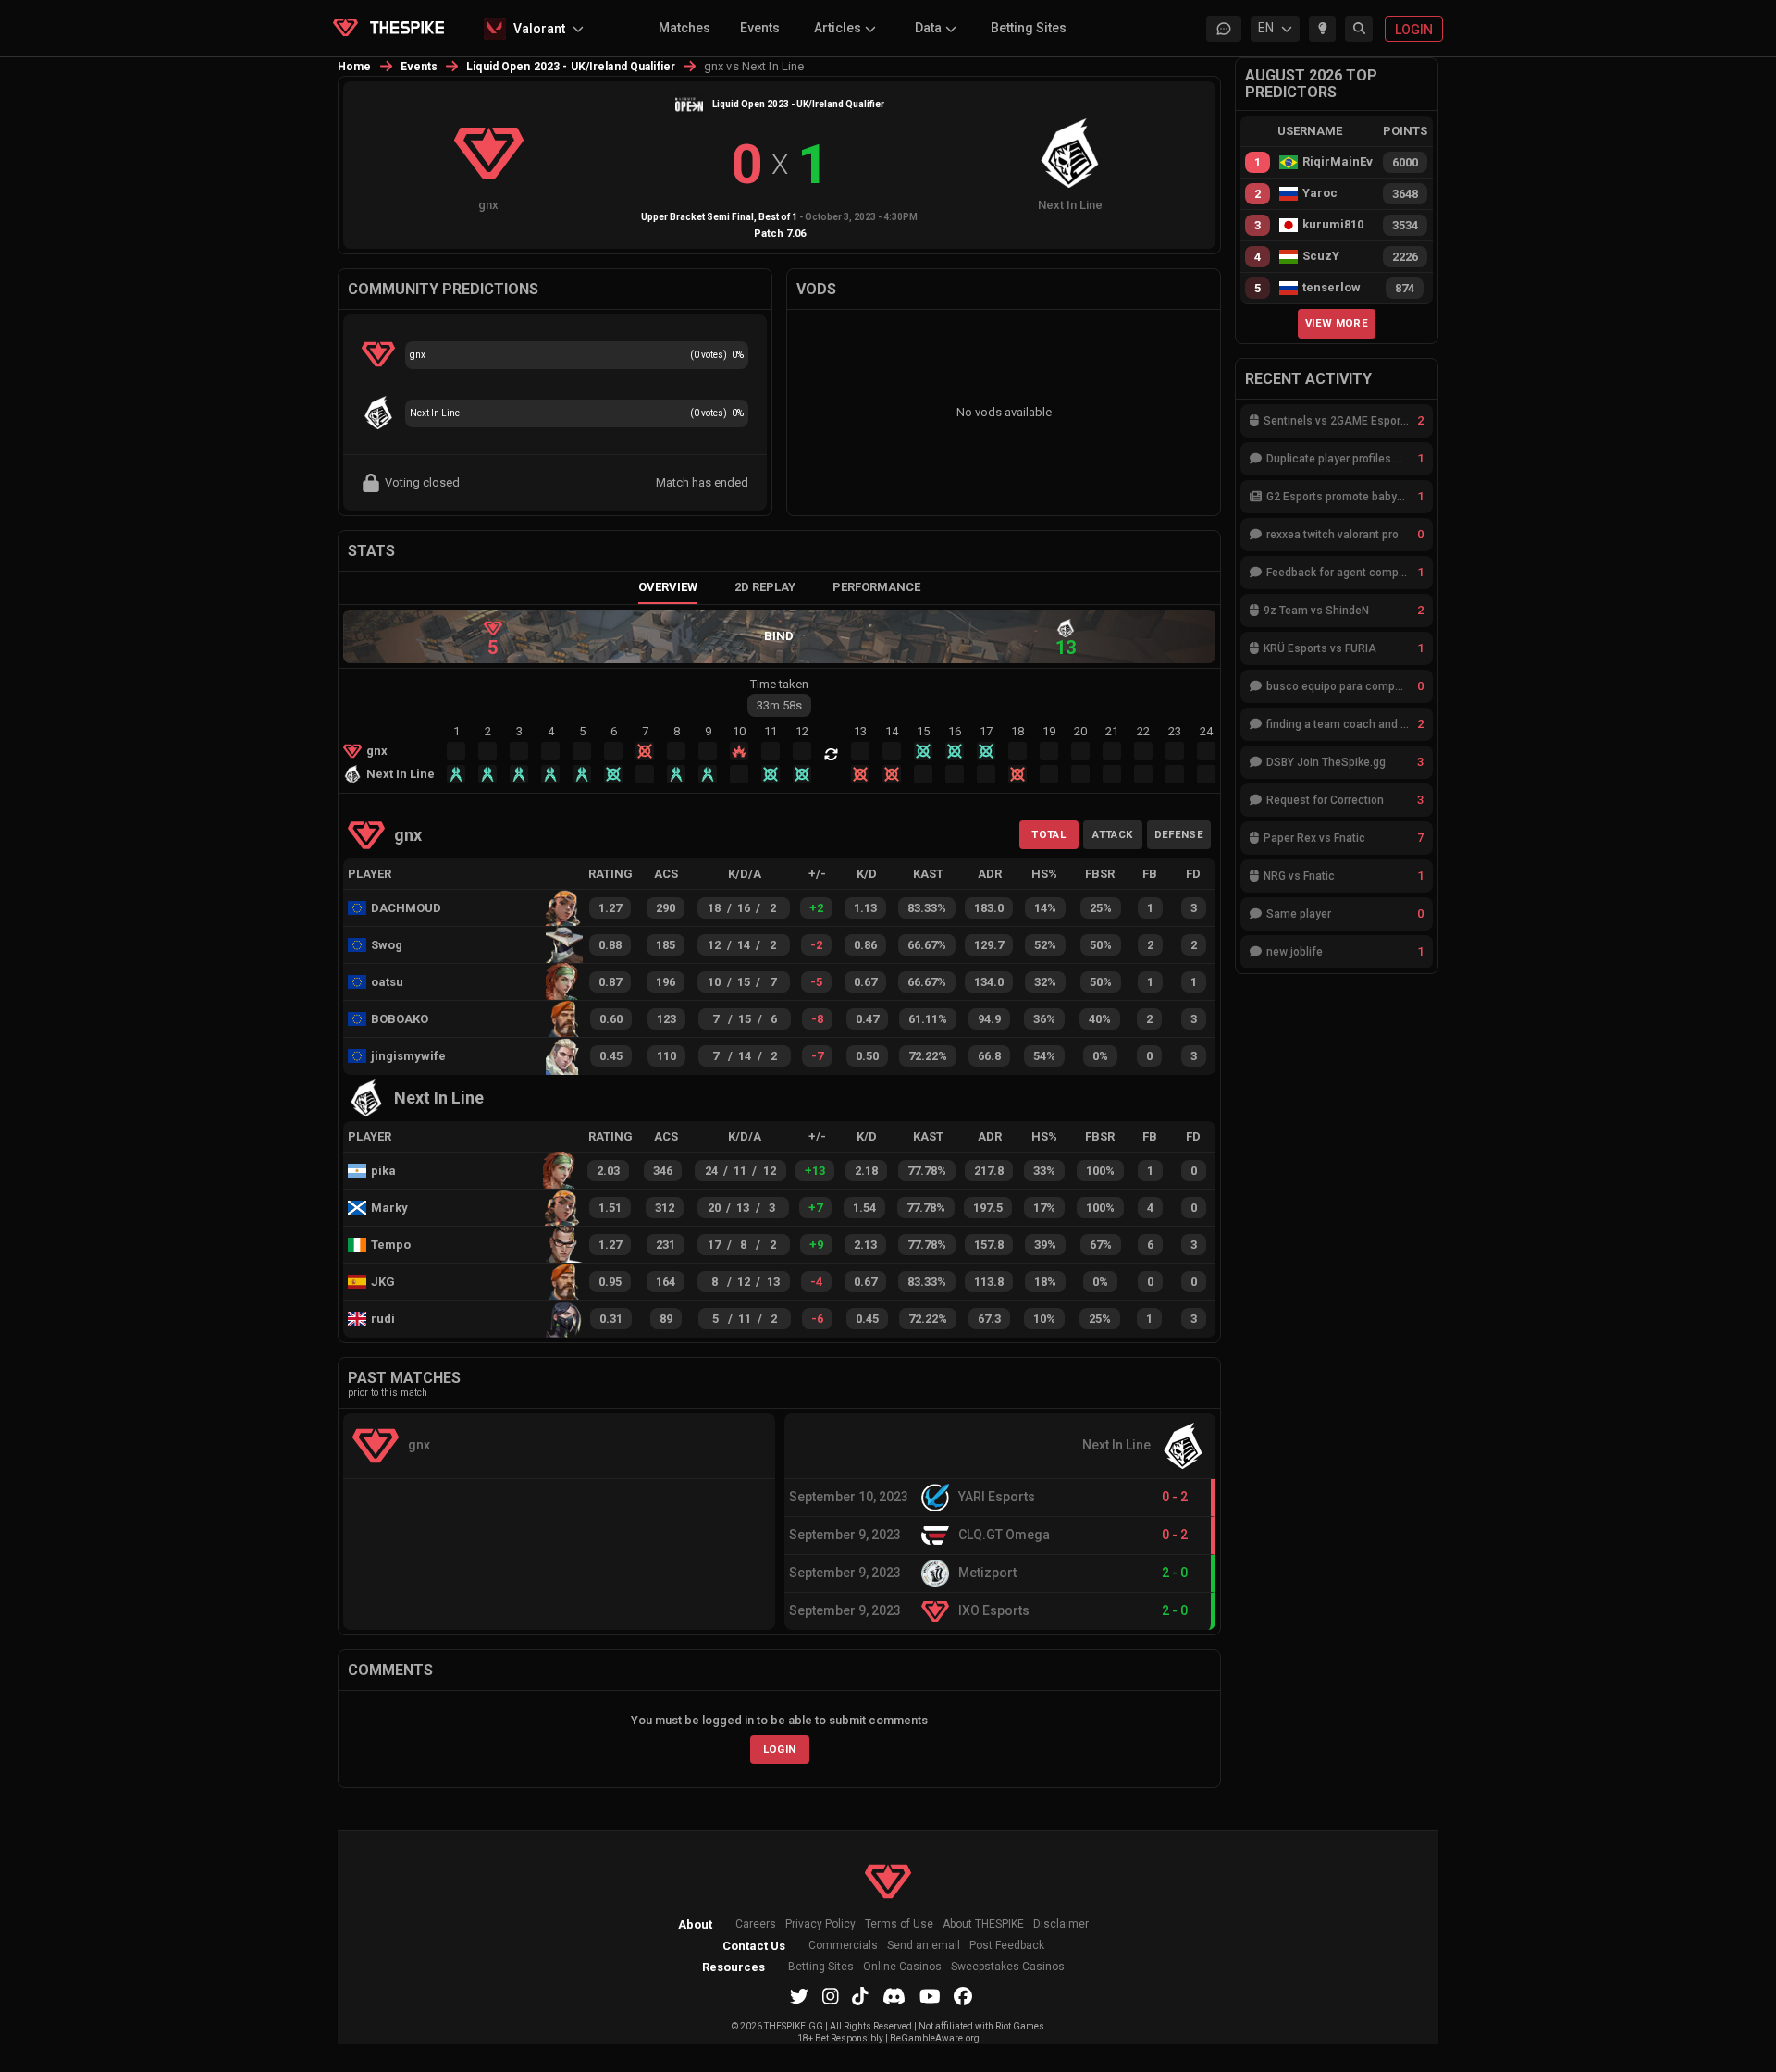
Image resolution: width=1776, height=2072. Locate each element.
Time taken (779, 684)
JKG (383, 1282)
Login (780, 1749)
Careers (756, 1924)
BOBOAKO (400, 1019)
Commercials (843, 1946)
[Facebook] (963, 1996)
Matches (684, 28)
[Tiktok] (860, 1996)
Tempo (391, 1245)
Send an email (924, 1946)
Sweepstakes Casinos (1008, 1967)
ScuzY (1321, 256)
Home (355, 67)
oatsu (387, 982)
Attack (1112, 834)
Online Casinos (902, 1967)
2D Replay (765, 587)
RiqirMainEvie (1338, 162)
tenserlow (1332, 288)
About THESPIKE (983, 1924)
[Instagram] (831, 1996)
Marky (389, 1208)
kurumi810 (1333, 225)
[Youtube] (930, 1996)
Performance (876, 587)
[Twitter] (799, 1996)
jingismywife (406, 1056)
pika (383, 1171)
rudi (383, 1319)
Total (1048, 834)
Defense (1179, 834)
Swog (387, 945)
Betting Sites (1029, 28)
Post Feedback (1007, 1946)
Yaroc (1320, 193)
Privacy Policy (820, 1924)
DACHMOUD (405, 908)
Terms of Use (899, 1924)
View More (1337, 323)
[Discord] (894, 1996)
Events (760, 28)
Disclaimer (1061, 1924)
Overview (668, 587)
